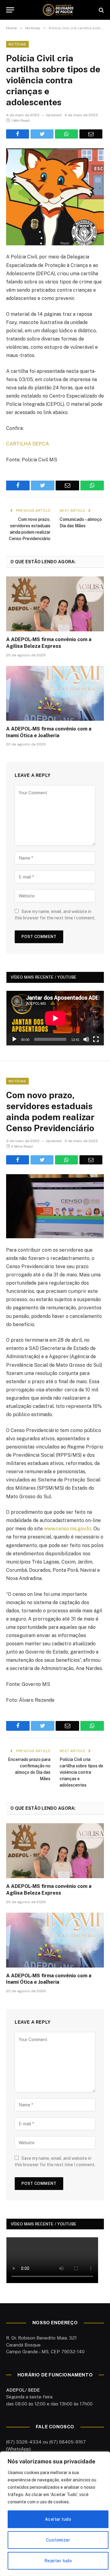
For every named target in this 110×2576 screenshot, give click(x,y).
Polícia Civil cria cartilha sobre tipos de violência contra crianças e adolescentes (81, 1772)
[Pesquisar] (101, 10)
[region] (55, 2514)
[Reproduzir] (14, 1039)
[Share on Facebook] (18, 134)
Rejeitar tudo (58, 2561)
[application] (55, 1018)
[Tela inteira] (96, 1039)
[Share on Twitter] (42, 134)
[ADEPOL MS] (58, 10)
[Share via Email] (91, 134)
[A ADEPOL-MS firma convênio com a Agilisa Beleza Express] (55, 604)
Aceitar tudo (58, 2519)
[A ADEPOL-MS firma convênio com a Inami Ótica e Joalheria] (55, 693)
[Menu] (10, 10)
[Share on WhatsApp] (66, 134)
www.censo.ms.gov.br (68, 1529)
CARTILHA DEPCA (28, 444)
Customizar (58, 2540)
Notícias (17, 44)
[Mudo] (86, 1039)
